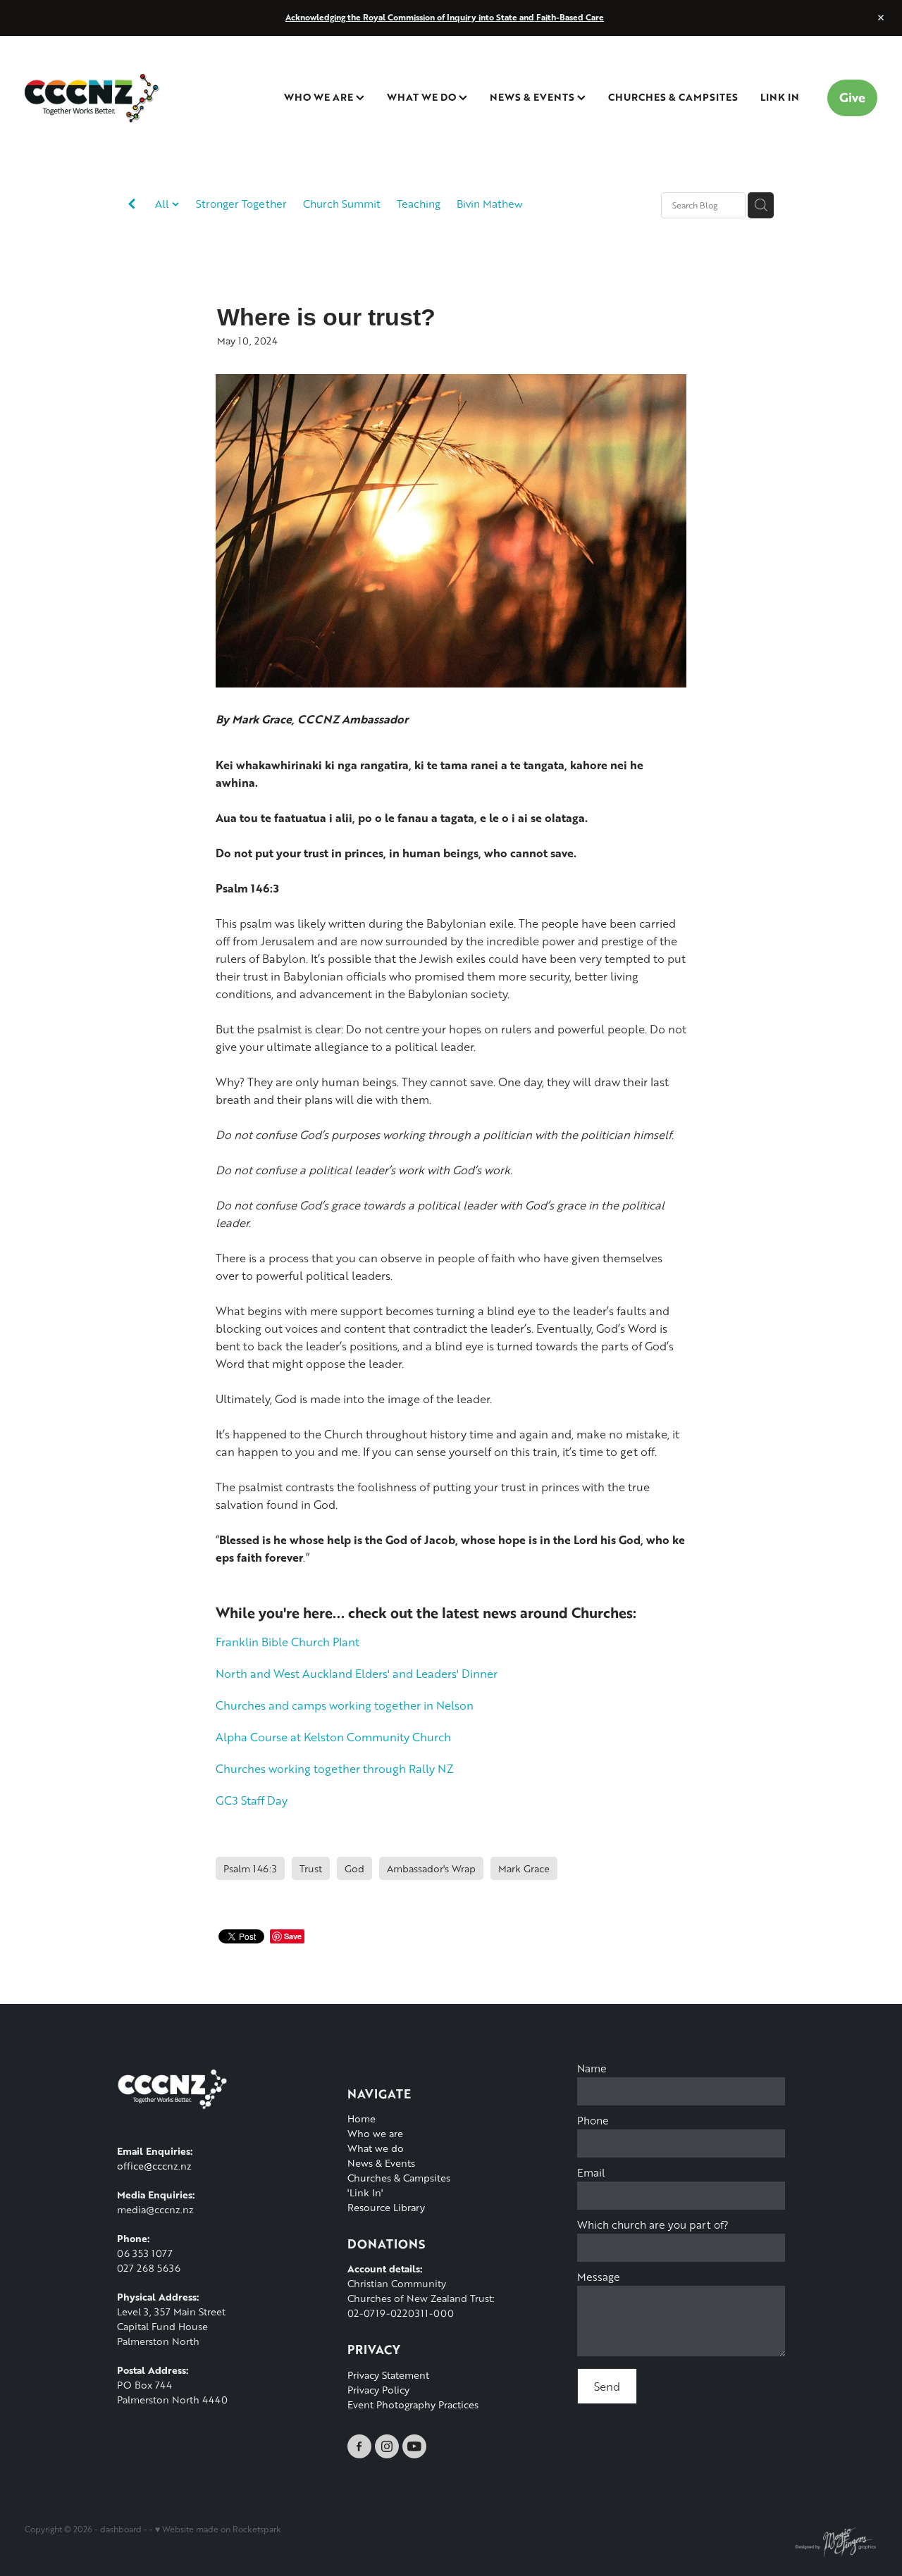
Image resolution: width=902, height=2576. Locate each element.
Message (599, 2277)
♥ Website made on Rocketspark (218, 2529)
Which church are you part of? (653, 2225)
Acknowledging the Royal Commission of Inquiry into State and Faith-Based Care (445, 17)
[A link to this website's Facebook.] (359, 2446)
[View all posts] (132, 206)
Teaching (419, 204)
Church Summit (342, 204)
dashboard (121, 2529)
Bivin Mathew (490, 204)
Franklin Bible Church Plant (288, 1642)
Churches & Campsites (399, 2178)
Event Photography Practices (413, 2404)
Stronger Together (241, 204)
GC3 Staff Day (252, 1800)
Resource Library (386, 2207)
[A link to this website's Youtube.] (414, 2446)
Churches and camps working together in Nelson (345, 1705)
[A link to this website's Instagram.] (387, 2446)
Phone (593, 2121)
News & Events (381, 2163)
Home (362, 2118)
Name (592, 2068)
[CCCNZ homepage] (110, 98)
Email (591, 2173)
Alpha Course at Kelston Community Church (333, 1737)
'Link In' (365, 2192)
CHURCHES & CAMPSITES (673, 97)
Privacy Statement (388, 2375)
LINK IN (780, 97)
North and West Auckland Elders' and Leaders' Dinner (357, 1673)
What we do (376, 2148)
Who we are (375, 2133)
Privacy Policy (378, 2390)
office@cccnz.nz (154, 2166)
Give (852, 97)
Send (607, 2386)
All (163, 204)
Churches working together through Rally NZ (335, 1768)
